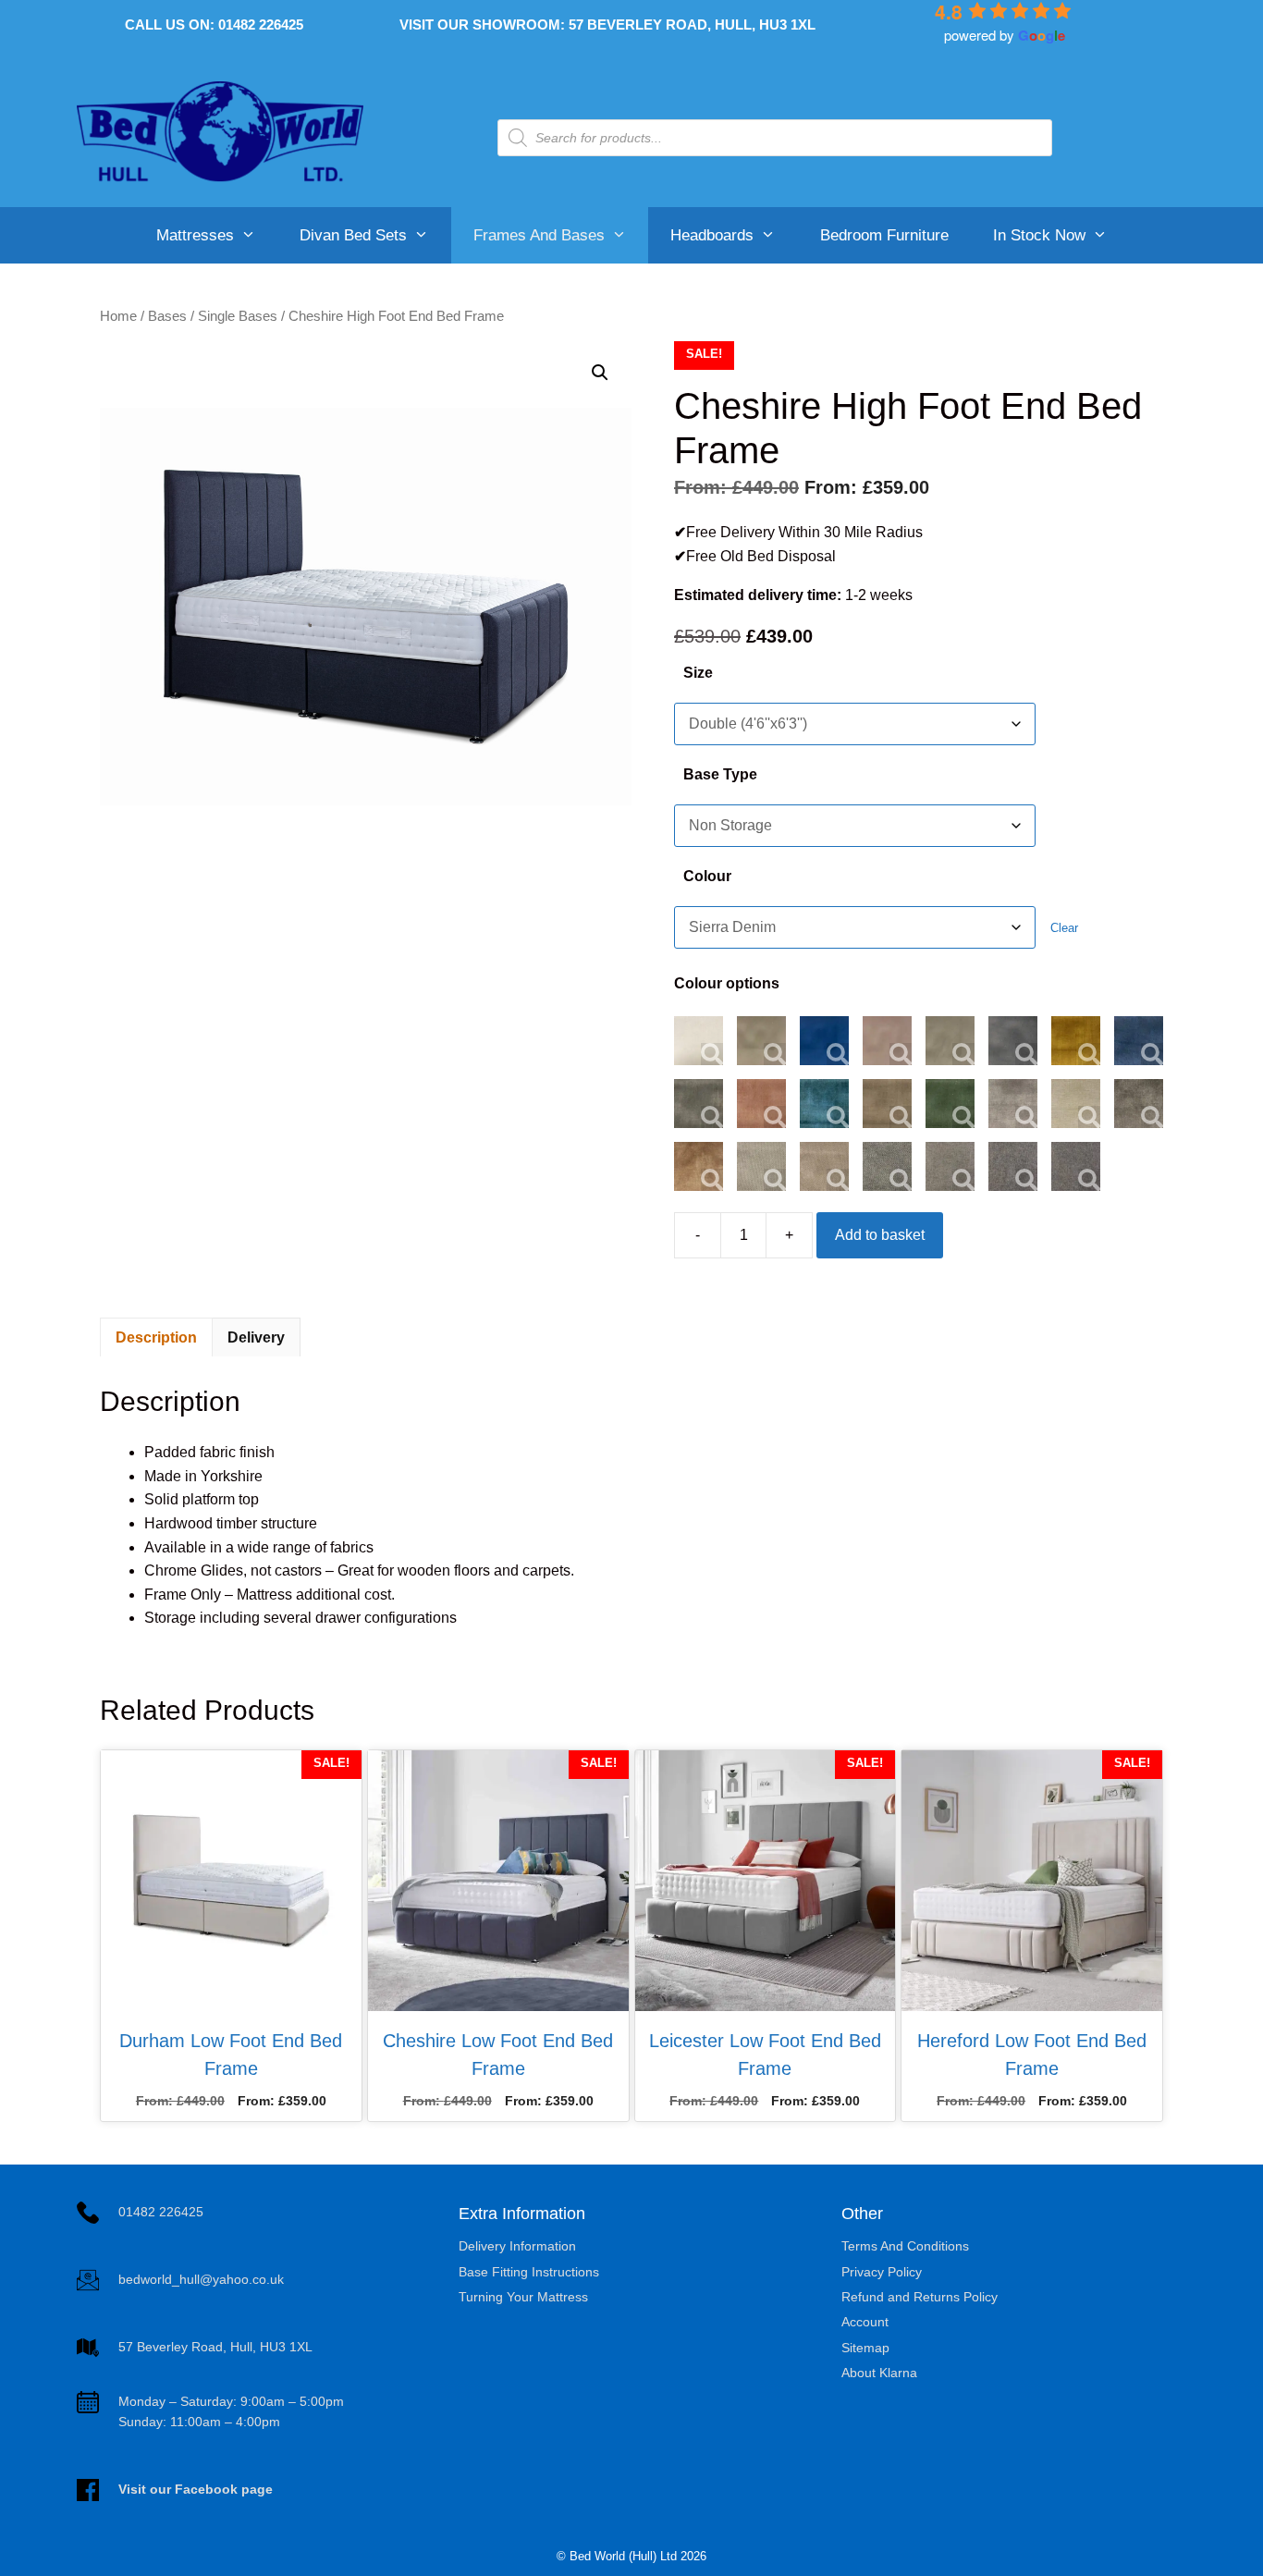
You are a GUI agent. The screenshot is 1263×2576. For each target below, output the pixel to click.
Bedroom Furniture (884, 235)
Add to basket (880, 1235)
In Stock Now (1039, 235)
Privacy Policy (882, 2272)
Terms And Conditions (905, 2246)
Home (118, 316)
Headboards (712, 235)
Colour (707, 876)
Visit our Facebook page (196, 2489)
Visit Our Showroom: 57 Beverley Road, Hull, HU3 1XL (607, 25)
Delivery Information (517, 2246)
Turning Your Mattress (523, 2297)
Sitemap (865, 2348)
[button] (600, 373)
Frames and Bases (539, 235)
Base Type (720, 774)
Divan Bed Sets (353, 235)
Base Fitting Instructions (529, 2272)
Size (698, 673)
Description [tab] (156, 1337)
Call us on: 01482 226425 (214, 25)
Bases (167, 316)
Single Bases (238, 316)
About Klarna (879, 2373)
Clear (1064, 928)
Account (865, 2322)
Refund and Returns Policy (920, 2297)
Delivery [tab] (256, 1337)
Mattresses (195, 235)
